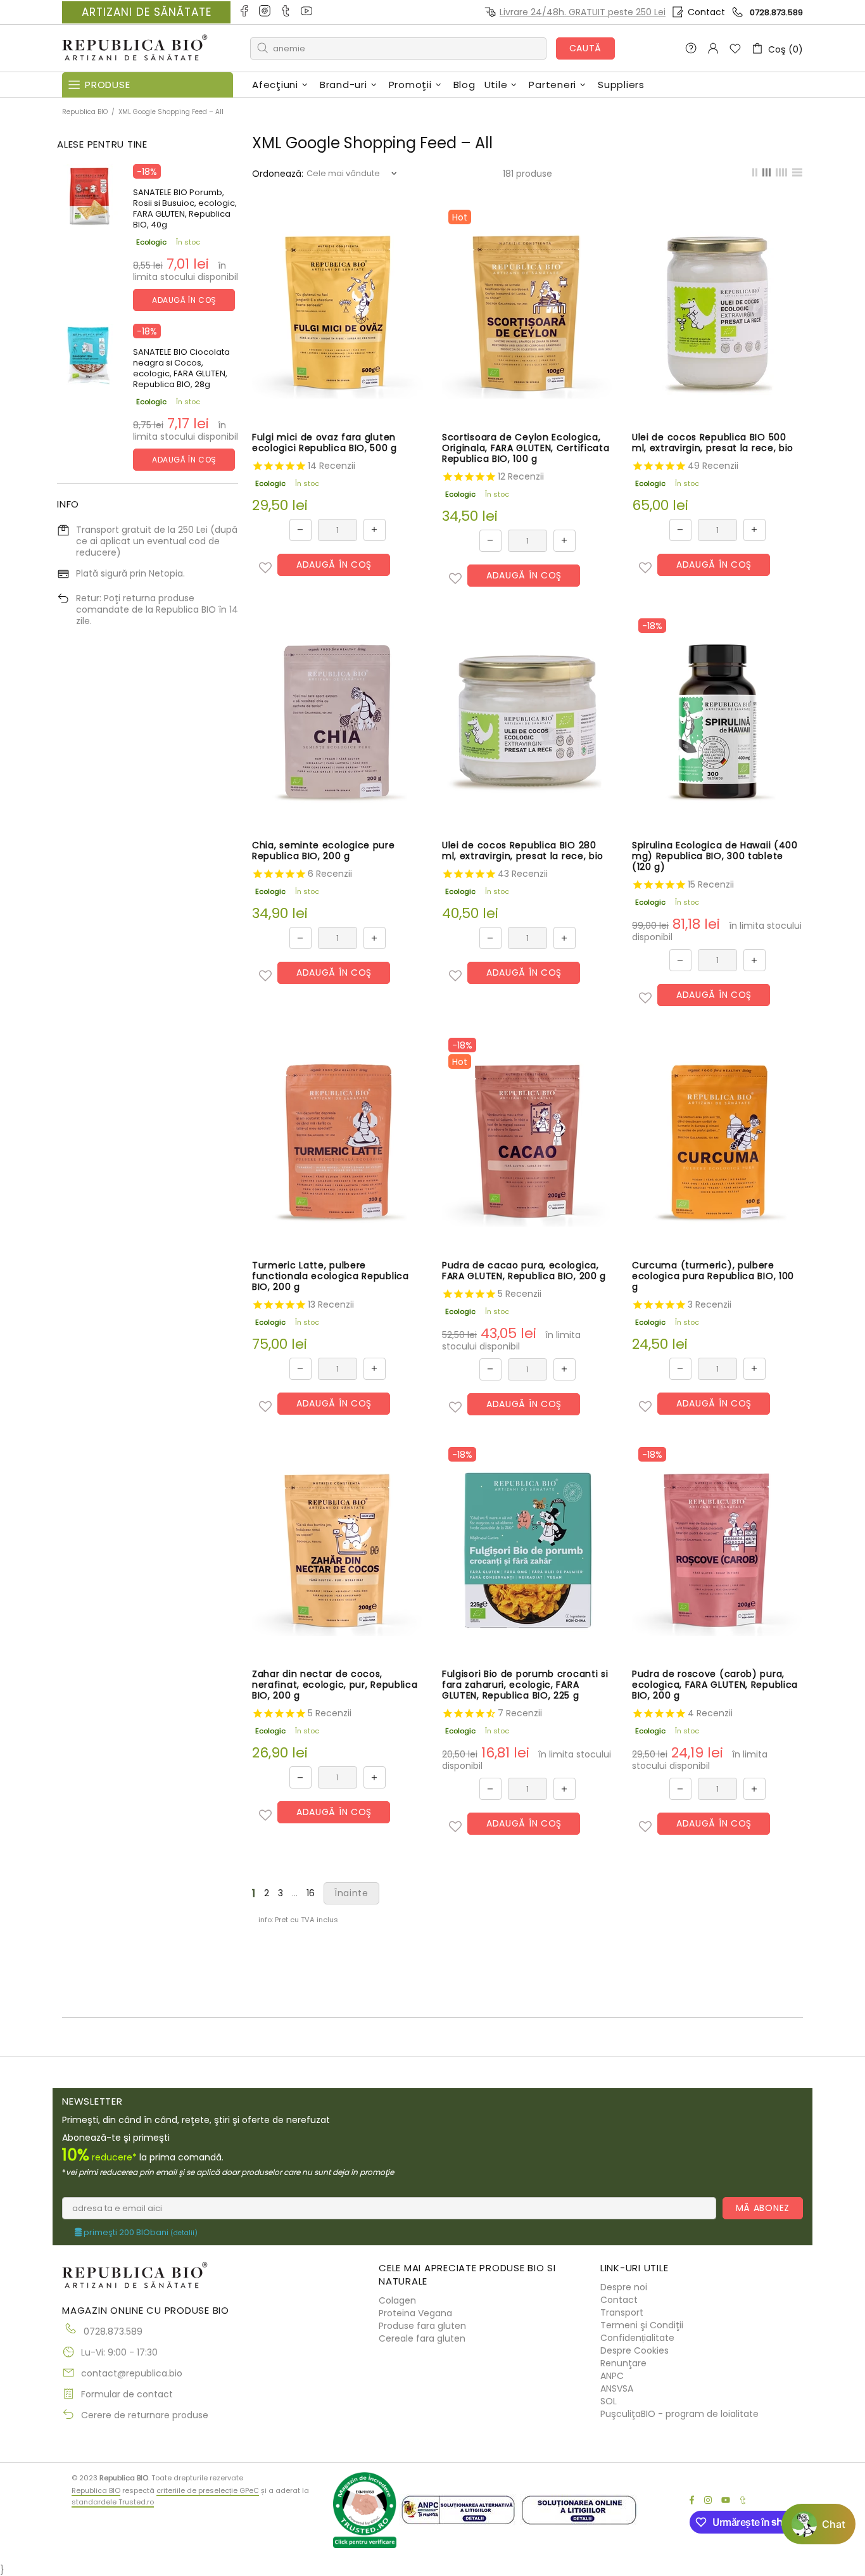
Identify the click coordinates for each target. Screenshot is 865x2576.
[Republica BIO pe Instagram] (266, 12)
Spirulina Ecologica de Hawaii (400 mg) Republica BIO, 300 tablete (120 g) (715, 856)
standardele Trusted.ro (113, 2502)
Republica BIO (135, 48)
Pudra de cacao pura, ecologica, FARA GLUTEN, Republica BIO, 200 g (524, 1271)
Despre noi (624, 2287)
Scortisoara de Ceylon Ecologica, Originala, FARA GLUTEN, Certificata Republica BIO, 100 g (526, 448)
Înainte (351, 1893)
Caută (586, 48)
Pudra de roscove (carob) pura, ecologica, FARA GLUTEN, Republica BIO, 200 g (715, 1685)
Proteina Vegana (415, 2313)
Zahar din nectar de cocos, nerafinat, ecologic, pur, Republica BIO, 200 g (335, 1685)
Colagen (397, 2300)
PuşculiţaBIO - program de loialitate (679, 2414)
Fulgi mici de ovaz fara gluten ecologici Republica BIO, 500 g (325, 443)
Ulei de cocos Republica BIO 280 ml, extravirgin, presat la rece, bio (523, 851)
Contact (706, 12)
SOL (609, 2401)
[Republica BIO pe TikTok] (287, 12)
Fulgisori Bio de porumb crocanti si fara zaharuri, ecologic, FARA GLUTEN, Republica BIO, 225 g (525, 1685)
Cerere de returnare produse (145, 2415)
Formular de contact (127, 2394)
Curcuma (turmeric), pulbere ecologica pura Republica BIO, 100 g (713, 1276)
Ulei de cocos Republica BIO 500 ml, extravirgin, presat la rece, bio (713, 443)
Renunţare (623, 2363)
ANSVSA (617, 2388)
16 (311, 1893)
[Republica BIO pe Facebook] (245, 12)
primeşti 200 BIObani (140, 2233)
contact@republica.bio (132, 2373)
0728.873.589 (776, 12)
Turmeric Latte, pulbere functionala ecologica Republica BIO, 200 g (331, 1276)
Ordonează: (278, 174)
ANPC (612, 2376)
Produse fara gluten (422, 2326)
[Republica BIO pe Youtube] (307, 12)
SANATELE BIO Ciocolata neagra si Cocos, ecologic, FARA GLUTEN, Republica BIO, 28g (181, 368)
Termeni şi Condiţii (642, 2325)
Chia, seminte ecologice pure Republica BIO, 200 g (324, 851)
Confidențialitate (637, 2338)
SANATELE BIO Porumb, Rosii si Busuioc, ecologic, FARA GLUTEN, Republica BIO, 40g (185, 208)
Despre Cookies (635, 2350)
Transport (622, 2312)
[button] (265, 568)
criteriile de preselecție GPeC (208, 2490)
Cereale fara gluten (422, 2338)
